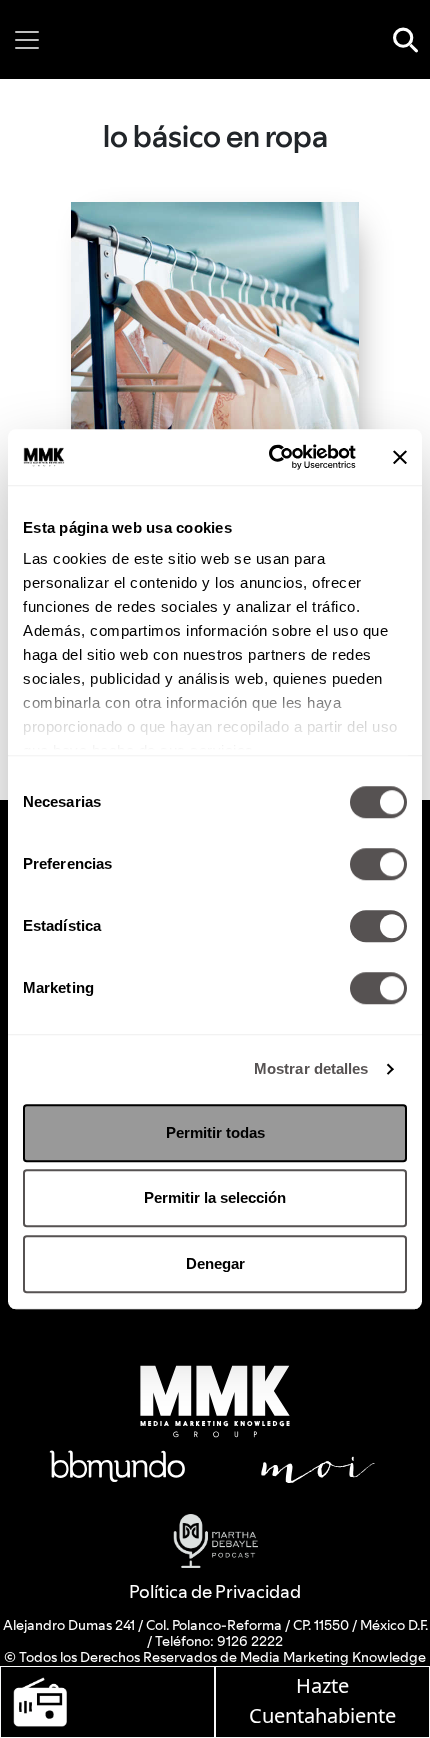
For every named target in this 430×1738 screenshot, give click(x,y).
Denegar (215, 1263)
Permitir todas (215, 1132)
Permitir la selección (215, 1197)
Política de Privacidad (215, 1591)
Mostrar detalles (311, 1068)
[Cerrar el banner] (400, 457)
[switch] (378, 864)
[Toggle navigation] (27, 40)
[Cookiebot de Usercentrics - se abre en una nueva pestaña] (270, 457)
